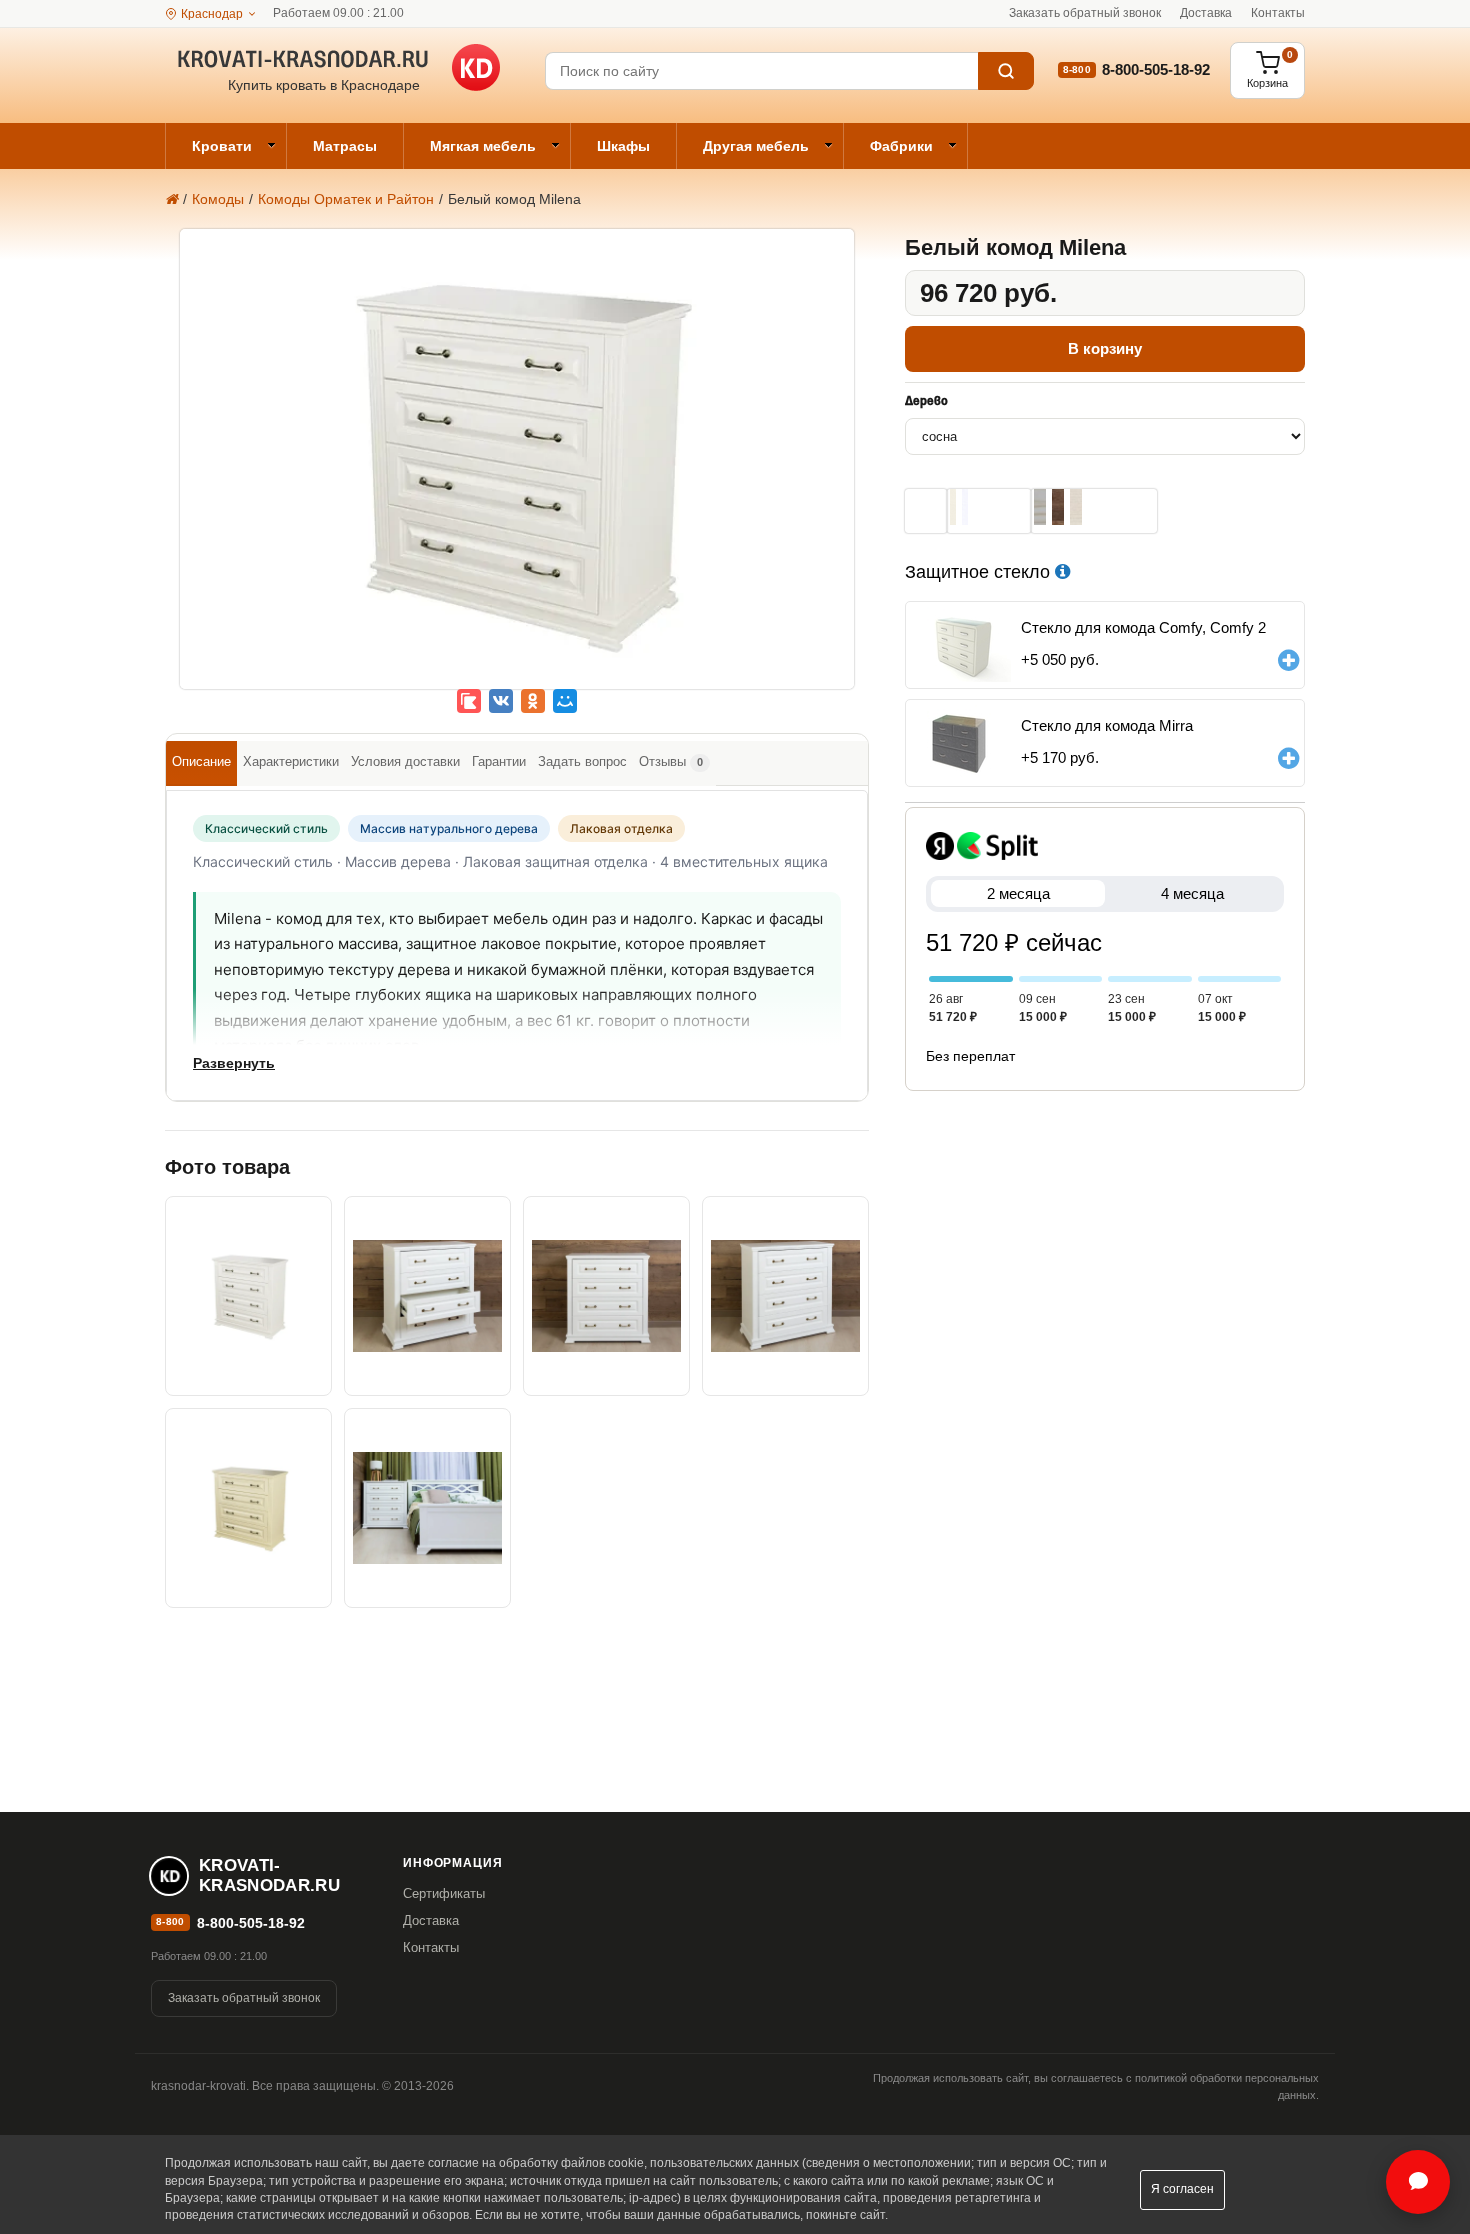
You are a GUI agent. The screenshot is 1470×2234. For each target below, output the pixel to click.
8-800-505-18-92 (1156, 69)
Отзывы (671, 761)
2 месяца (1018, 893)
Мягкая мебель (483, 146)
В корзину (1105, 348)
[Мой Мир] (565, 701)
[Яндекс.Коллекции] (469, 701)
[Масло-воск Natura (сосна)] (1076, 507)
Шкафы (623, 146)
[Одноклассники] (533, 701)
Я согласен (1182, 2189)
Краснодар (212, 14)
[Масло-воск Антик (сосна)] (1058, 507)
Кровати (222, 146)
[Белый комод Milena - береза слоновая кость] (248, 1508)
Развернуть (234, 1063)
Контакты (1278, 13)
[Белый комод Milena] (517, 473)
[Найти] (1006, 71)
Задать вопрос (582, 761)
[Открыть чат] (1418, 2182)
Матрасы (345, 146)
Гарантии (499, 761)
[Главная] (171, 199)
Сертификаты (444, 1893)
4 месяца (1192, 893)
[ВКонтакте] (501, 701)
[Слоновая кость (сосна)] (953, 507)
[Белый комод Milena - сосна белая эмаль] (606, 1296)
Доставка (1206, 13)
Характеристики (291, 761)
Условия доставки (405, 761)
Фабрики (901, 146)
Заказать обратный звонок (1085, 13)
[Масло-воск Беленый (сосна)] (1040, 507)
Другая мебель (756, 146)
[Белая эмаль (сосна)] (965, 507)
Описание (201, 761)
